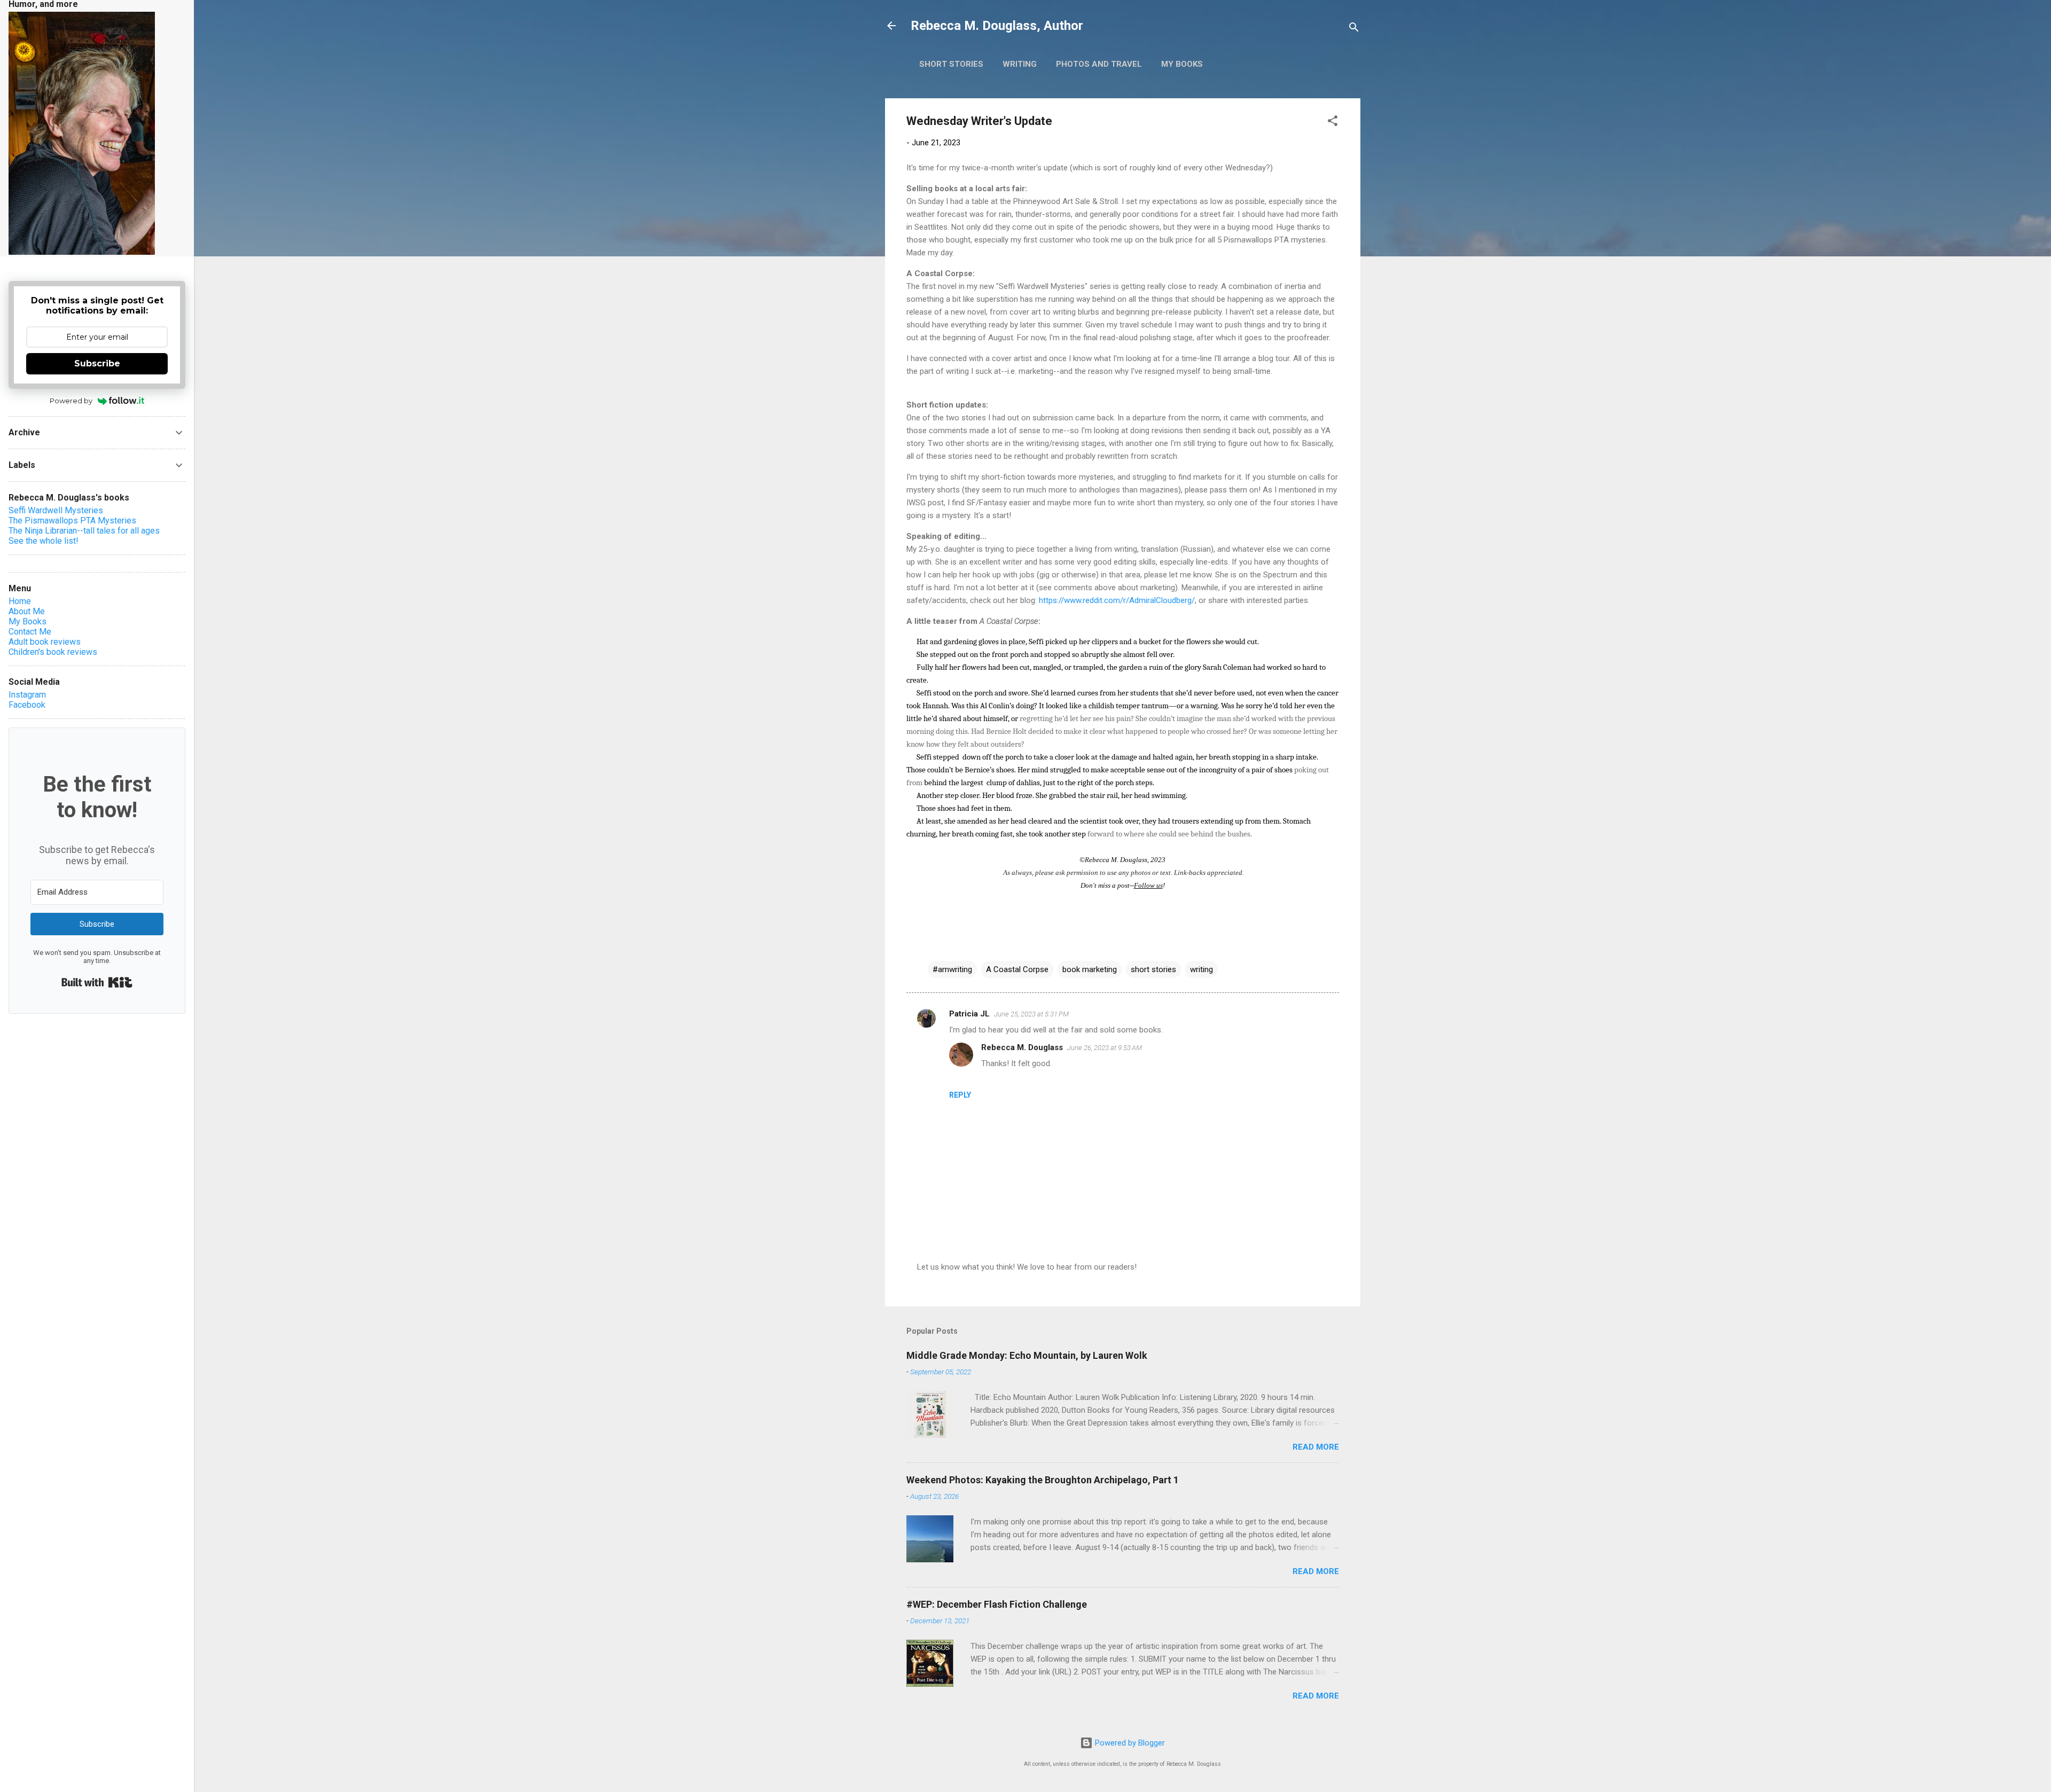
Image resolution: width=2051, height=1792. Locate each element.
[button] (1333, 123)
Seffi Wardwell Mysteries (56, 510)
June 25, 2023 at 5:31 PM (1031, 1014)
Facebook (27, 705)
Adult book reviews (45, 642)
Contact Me (30, 632)
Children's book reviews (53, 652)
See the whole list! (44, 541)
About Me (27, 611)
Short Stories (951, 64)
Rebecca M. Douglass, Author (997, 26)
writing (1201, 969)
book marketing (1090, 969)
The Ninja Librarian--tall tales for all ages (84, 531)
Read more (1316, 1447)
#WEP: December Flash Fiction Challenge (997, 1604)
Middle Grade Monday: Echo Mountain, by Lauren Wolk (1027, 1355)
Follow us (1148, 885)
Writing (1020, 64)
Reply (960, 1095)
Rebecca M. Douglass (1022, 1047)
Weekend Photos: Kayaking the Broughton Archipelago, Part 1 (1043, 1480)
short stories (1153, 969)
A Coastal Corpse (1017, 969)
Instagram (27, 695)
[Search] (1354, 29)
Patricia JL (969, 1014)
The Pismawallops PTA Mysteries (72, 521)
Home (20, 601)
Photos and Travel (1099, 64)
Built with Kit (97, 982)
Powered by (71, 401)
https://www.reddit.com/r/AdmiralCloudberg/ (1117, 600)
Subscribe (97, 363)
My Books (1182, 64)
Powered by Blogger (1129, 1743)
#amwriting (952, 969)
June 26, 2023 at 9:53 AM (1105, 1048)
